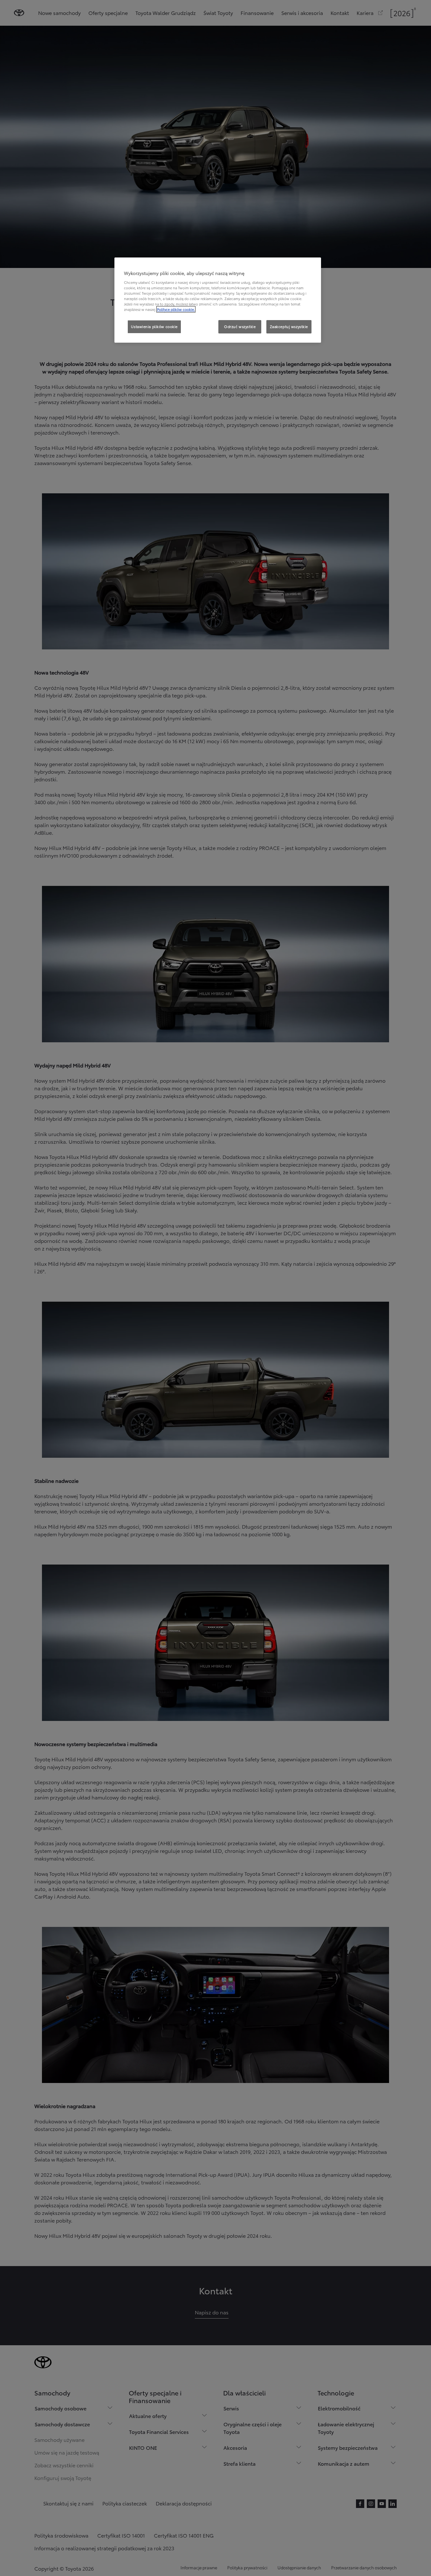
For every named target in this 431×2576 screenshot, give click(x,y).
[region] (218, 300)
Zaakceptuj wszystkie (289, 326)
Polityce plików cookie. (176, 309)
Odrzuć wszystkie (240, 326)
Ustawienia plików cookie (154, 326)
